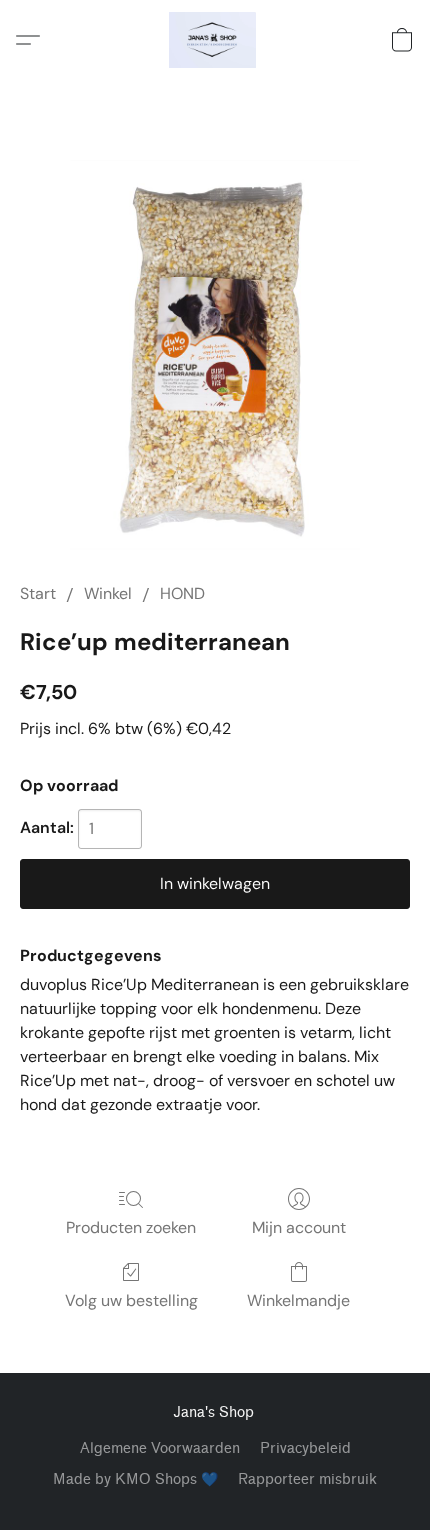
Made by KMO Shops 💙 (135, 1479)
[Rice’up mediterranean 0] (215, 355)
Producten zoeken (131, 1227)
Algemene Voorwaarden (160, 1448)
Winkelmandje (298, 1300)
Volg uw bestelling (131, 1300)
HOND (182, 593)
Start (38, 593)
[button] (215, 40)
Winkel (108, 593)
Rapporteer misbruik (307, 1479)
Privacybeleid (305, 1448)
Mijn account (299, 1227)
